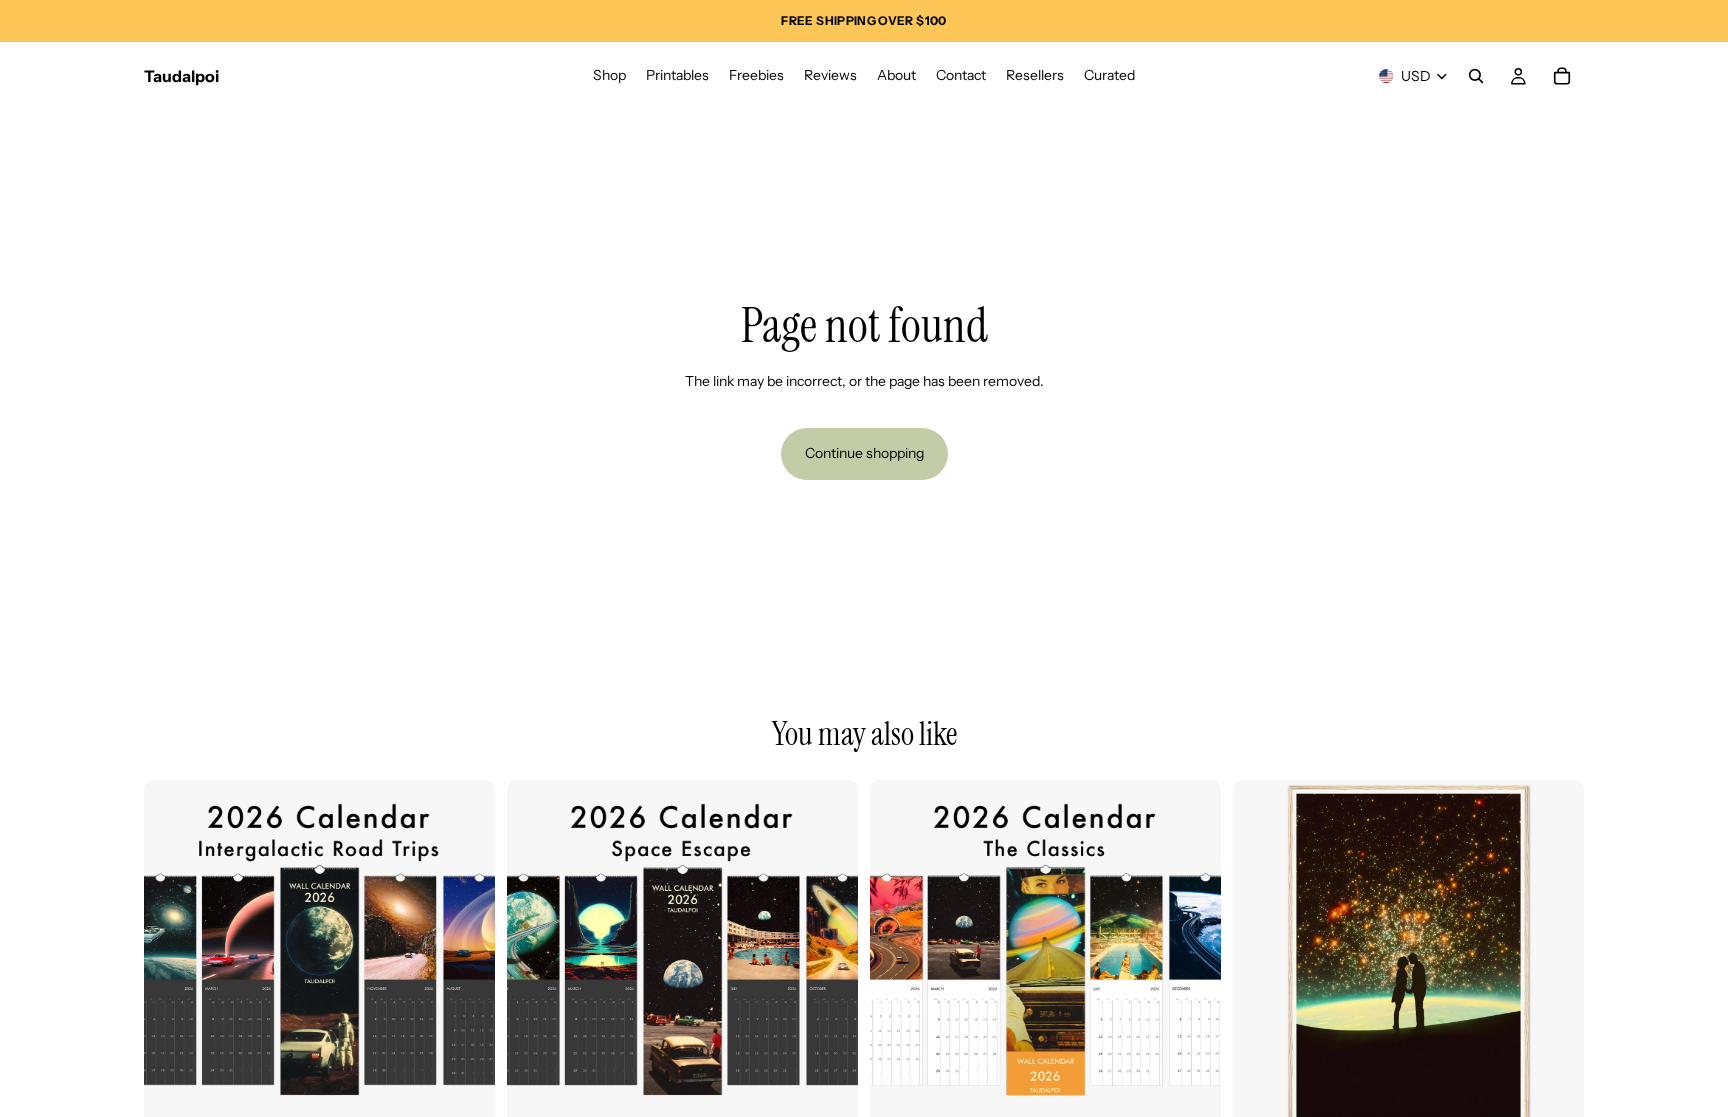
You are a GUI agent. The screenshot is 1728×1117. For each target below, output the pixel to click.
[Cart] (1562, 76)
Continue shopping (864, 453)
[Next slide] (465, 956)
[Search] (1476, 76)
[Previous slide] (174, 956)
